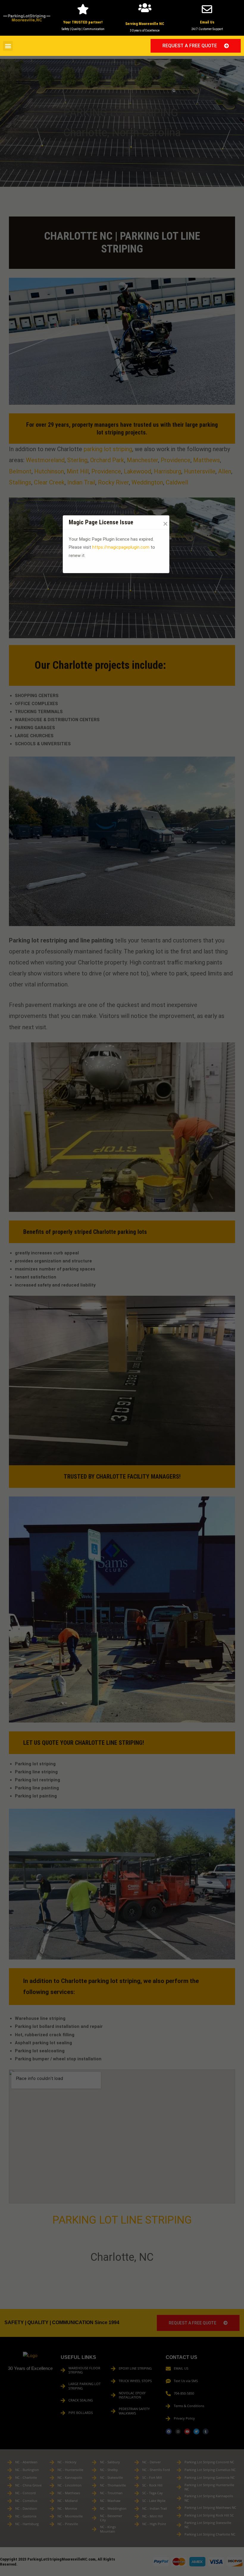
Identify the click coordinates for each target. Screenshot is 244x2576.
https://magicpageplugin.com (121, 547)
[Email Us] (207, 9)
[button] (8, 46)
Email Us (207, 22)
